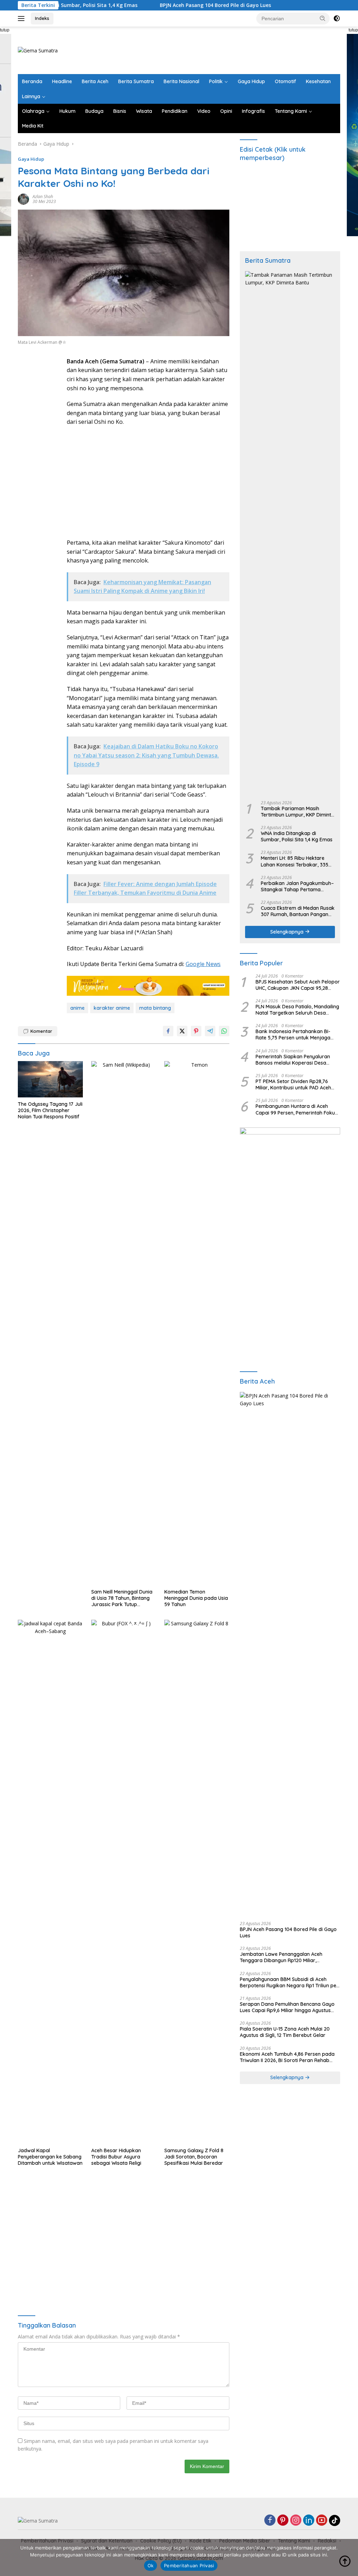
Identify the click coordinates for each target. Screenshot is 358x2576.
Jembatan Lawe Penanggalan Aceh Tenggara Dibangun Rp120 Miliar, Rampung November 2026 (281, 1957)
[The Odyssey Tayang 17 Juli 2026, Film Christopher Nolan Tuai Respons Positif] (50, 1079)
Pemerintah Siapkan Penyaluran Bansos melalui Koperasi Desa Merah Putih (293, 1060)
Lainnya (31, 96)
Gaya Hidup (251, 81)
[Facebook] (270, 2521)
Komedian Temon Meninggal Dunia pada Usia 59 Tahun (196, 1598)
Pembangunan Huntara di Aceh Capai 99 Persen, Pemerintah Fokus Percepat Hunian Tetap (296, 1109)
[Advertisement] (213, 49)
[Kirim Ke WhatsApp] (224, 1031)
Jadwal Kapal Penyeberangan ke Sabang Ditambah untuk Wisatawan (50, 2157)
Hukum (67, 111)
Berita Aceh (95, 81)
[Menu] (23, 19)
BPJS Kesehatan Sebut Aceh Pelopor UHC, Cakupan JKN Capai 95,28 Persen (298, 985)
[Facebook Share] (168, 1031)
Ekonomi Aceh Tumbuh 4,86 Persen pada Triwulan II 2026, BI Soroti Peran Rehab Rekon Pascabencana (287, 2057)
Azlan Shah (43, 197)
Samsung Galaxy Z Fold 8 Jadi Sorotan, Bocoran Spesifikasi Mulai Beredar (194, 2157)
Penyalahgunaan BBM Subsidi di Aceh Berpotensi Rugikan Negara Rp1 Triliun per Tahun (289, 1982)
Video (204, 111)
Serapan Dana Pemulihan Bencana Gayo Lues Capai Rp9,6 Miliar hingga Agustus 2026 (287, 2007)
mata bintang (155, 1008)
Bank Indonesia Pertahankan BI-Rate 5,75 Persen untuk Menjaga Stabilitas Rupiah (293, 1035)
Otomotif (285, 81)
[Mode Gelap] (337, 19)
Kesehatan (318, 81)
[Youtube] (322, 2521)
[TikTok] (335, 2520)
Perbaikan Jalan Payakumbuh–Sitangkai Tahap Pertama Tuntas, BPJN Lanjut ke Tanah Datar (297, 886)
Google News (203, 964)
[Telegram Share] (210, 1031)
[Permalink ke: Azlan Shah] (23, 198)
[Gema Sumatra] (38, 50)
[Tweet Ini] (182, 1031)
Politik (216, 81)
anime (77, 1008)
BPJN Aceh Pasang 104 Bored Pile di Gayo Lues (171, 5)
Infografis (253, 111)
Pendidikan (175, 111)
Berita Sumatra (136, 81)
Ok (151, 2566)
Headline (62, 81)
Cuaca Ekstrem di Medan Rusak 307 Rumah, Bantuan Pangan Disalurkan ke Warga (298, 911)
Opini (226, 111)
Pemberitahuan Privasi (189, 2566)
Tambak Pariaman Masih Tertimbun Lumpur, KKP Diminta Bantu (298, 812)
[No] (349, 2557)
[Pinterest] (283, 2521)
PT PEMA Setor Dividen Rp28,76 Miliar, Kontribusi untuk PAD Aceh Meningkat (293, 1084)
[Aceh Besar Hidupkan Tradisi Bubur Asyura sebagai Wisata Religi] (124, 1882)
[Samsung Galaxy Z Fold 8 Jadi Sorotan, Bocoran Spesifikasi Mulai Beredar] (197, 1882)
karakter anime (112, 1008)
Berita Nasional (181, 81)
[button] (323, 18)
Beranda (32, 81)
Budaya (94, 111)
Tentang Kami (291, 111)
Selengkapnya (288, 932)
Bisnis (120, 111)
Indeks (42, 18)
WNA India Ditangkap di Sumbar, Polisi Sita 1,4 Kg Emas (297, 836)
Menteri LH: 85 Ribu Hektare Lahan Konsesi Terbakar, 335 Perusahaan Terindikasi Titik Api (298, 861)
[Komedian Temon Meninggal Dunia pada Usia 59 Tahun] (197, 1323)
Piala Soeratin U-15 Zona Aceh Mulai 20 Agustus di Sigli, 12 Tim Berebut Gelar (285, 2032)
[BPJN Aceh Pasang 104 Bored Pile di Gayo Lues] (290, 1654)
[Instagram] (296, 2521)
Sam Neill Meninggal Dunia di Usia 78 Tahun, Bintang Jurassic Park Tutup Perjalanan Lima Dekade (122, 1598)
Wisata (144, 111)
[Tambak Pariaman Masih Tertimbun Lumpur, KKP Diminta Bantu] (290, 533)
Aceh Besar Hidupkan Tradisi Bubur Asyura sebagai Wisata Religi (116, 2157)
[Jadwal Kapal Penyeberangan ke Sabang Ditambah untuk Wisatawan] (50, 1882)
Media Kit (33, 126)
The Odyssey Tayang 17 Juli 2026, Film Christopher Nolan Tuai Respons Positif (50, 1110)
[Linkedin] (309, 2521)
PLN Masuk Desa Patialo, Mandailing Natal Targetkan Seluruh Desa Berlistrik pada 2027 (297, 1010)
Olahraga (33, 111)
